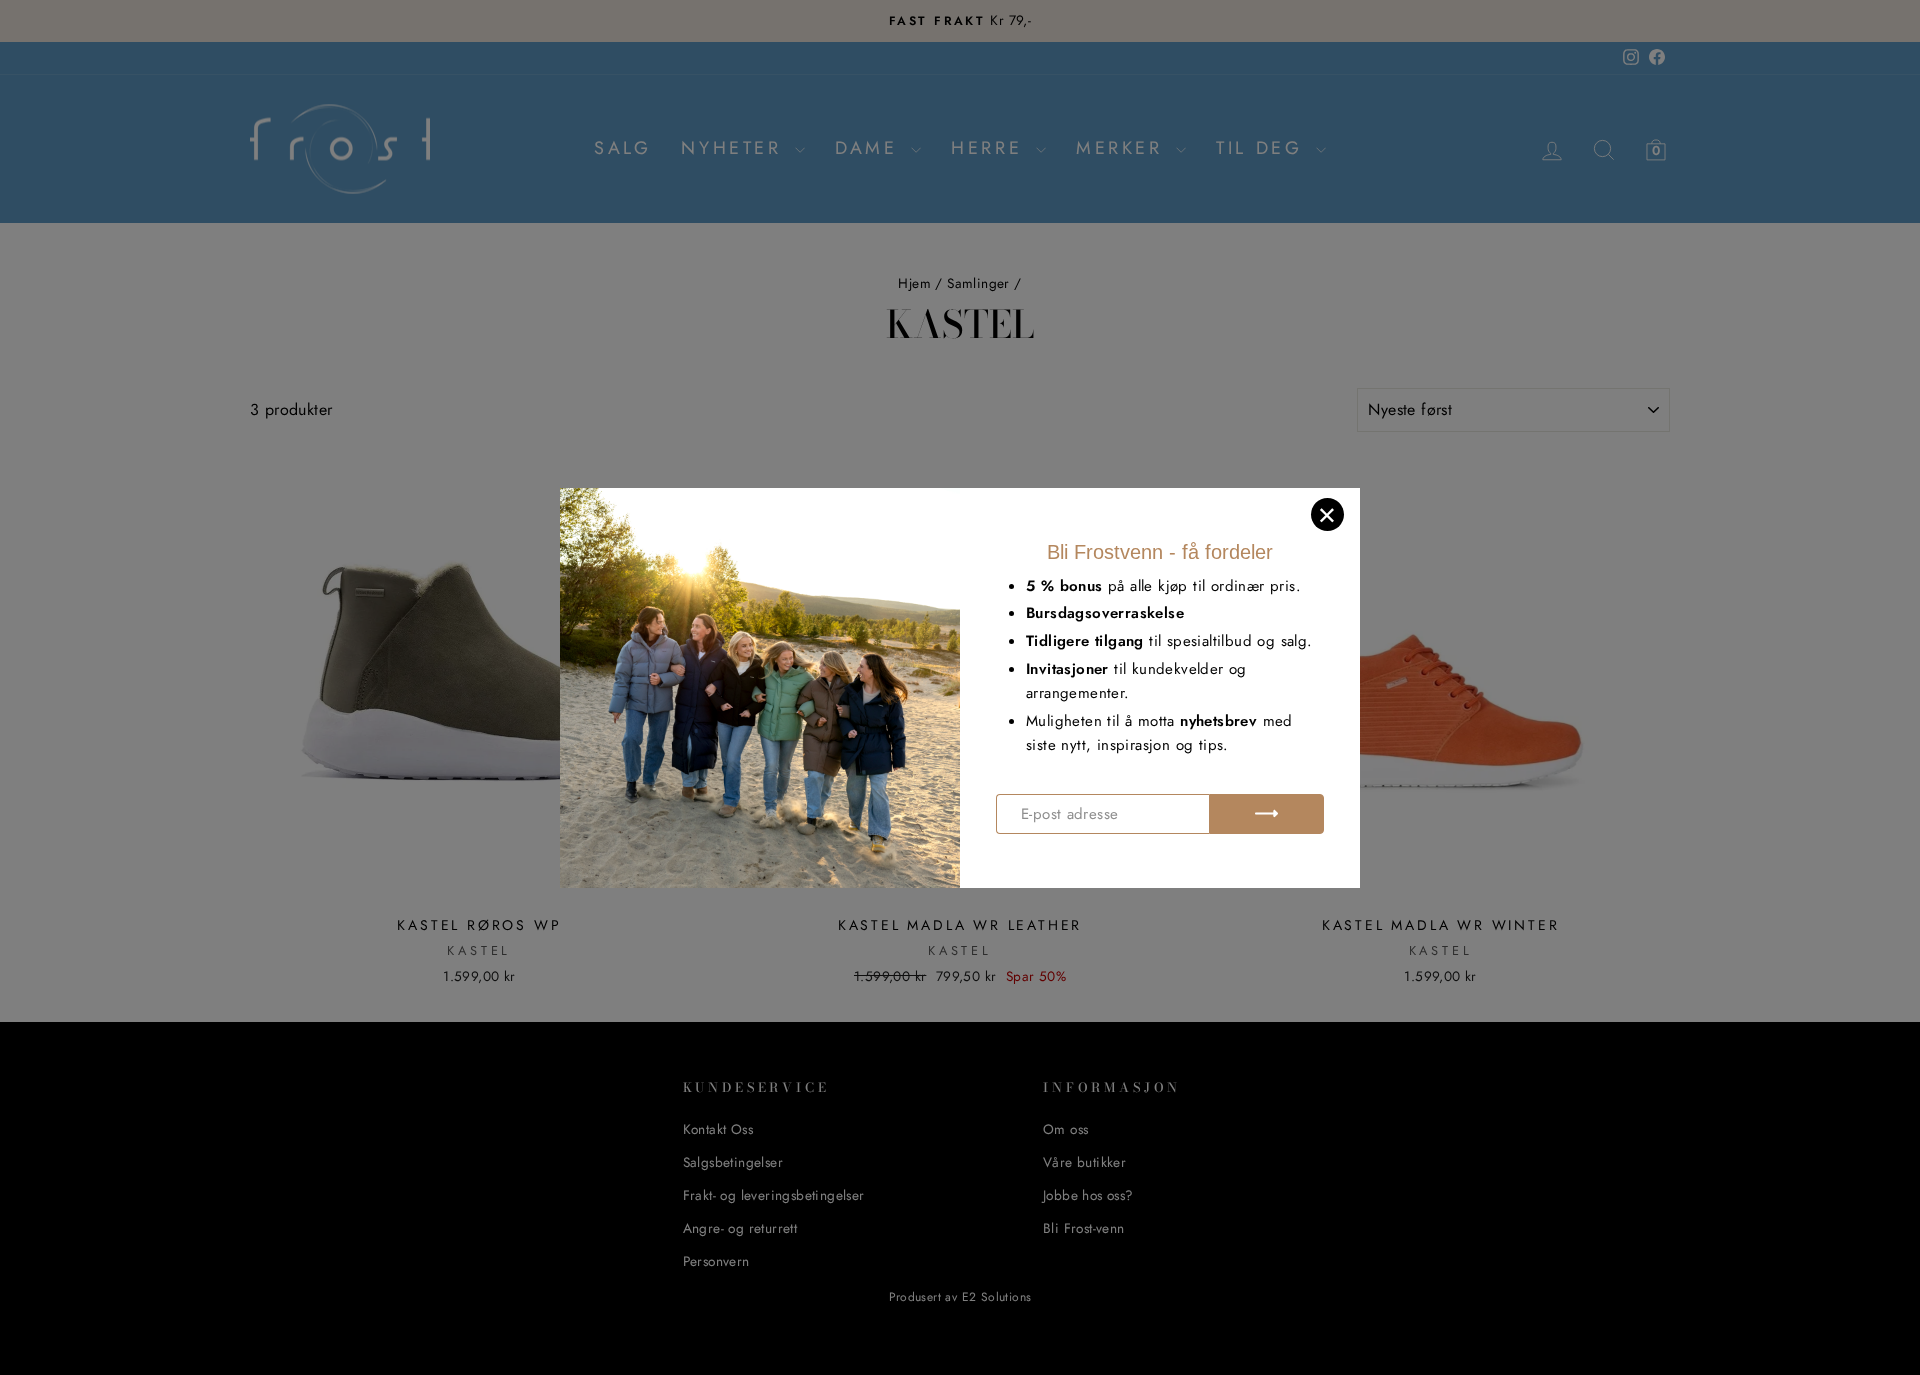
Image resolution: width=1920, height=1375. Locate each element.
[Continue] (1266, 814)
